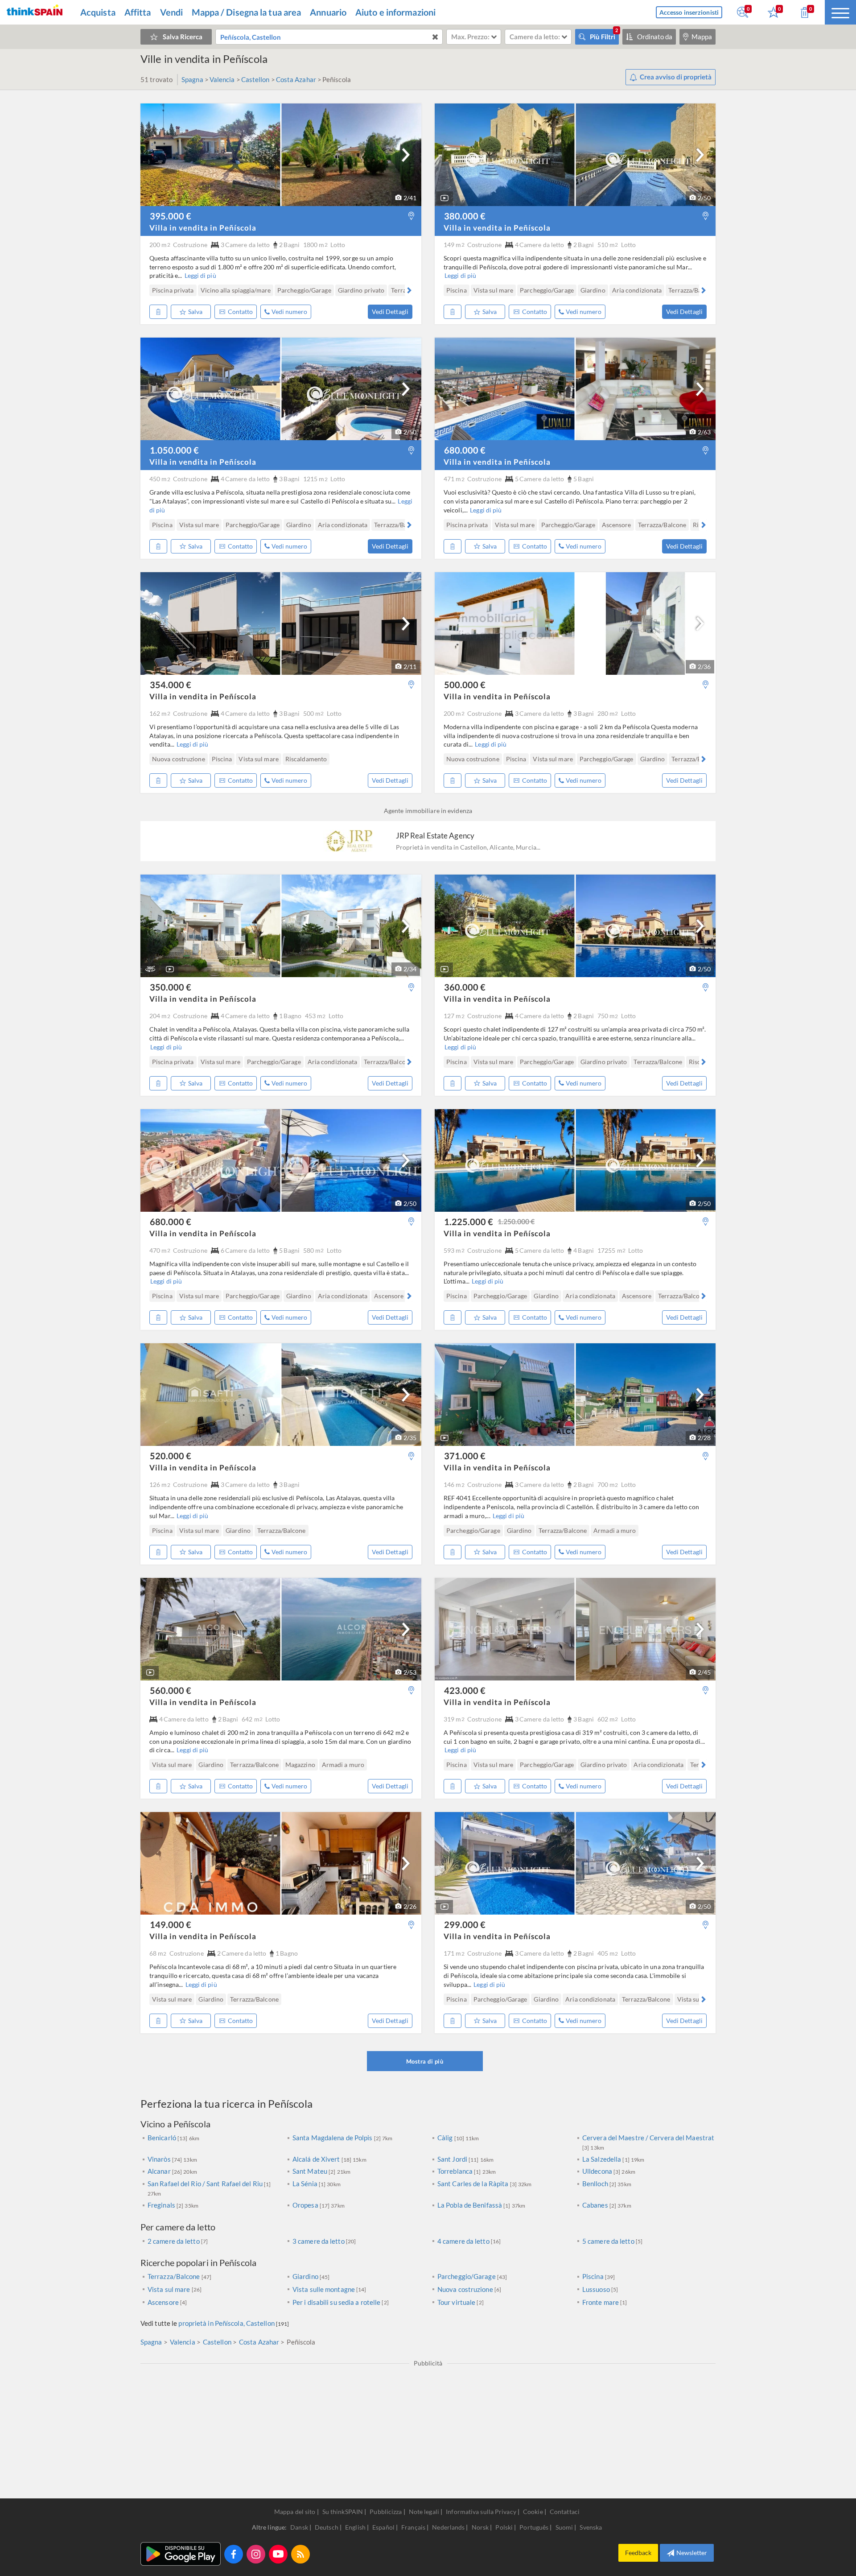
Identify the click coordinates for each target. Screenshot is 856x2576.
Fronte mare (601, 2302)
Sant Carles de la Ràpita (474, 2184)
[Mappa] (411, 216)
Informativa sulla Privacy (481, 2512)
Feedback (638, 2553)
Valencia (222, 79)
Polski (505, 2527)
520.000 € (171, 1456)
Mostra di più (425, 2061)
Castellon (255, 79)
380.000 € (465, 216)
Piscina (594, 2276)
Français (414, 2527)
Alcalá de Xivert (317, 2159)
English (356, 2527)
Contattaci (565, 2512)
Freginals (162, 2205)
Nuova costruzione (465, 2289)
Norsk (481, 2527)
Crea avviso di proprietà (676, 77)
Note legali (424, 2512)
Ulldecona (598, 2171)
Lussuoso (596, 2289)
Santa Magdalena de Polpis (333, 2138)
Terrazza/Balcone (175, 2276)
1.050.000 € (174, 450)
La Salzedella (602, 2159)
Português (535, 2527)
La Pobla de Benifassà (470, 2205)
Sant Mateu (311, 2171)
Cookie (533, 2512)
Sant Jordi (453, 2159)
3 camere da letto (319, 2241)
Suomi (565, 2527)
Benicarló (163, 2138)
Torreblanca (456, 2171)
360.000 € (465, 987)
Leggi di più (200, 275)
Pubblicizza (386, 2512)
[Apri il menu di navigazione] (840, 12)
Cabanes (596, 2205)
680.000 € (465, 450)
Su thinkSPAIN (343, 2512)
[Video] (444, 198)
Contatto (240, 312)
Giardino (306, 2276)
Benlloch (596, 2184)
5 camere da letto (608, 2241)
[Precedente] (153, 290)
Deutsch (327, 2527)
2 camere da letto (174, 2241)
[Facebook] (234, 2554)
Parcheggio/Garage (467, 2276)
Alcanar (160, 2171)
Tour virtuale (456, 2302)
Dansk (300, 2527)
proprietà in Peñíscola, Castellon (226, 2323)
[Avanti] (406, 155)
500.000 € (465, 685)
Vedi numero (289, 312)
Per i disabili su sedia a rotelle (336, 2302)
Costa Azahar (296, 79)
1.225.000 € (489, 1222)
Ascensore (163, 2302)
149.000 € (171, 1924)
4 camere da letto (463, 2241)
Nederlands (449, 2527)
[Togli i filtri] (435, 37)
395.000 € (171, 216)
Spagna (192, 79)
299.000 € (465, 1924)
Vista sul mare (169, 2289)
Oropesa (306, 2205)
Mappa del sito (295, 2512)
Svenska (591, 2527)
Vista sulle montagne (324, 2289)
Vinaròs (160, 2159)
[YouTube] (278, 2554)
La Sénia (306, 2184)
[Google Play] (181, 2554)
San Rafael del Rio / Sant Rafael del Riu (206, 2184)
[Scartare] (158, 312)
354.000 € (171, 685)
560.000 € (171, 1690)
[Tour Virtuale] (150, 969)
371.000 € (465, 1456)
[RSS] (300, 2554)
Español (384, 2527)
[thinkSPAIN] (35, 12)
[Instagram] (256, 2554)
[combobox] (329, 37)
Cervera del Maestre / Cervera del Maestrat (648, 2138)
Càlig (446, 2138)
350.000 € (171, 987)
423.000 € (465, 1690)
